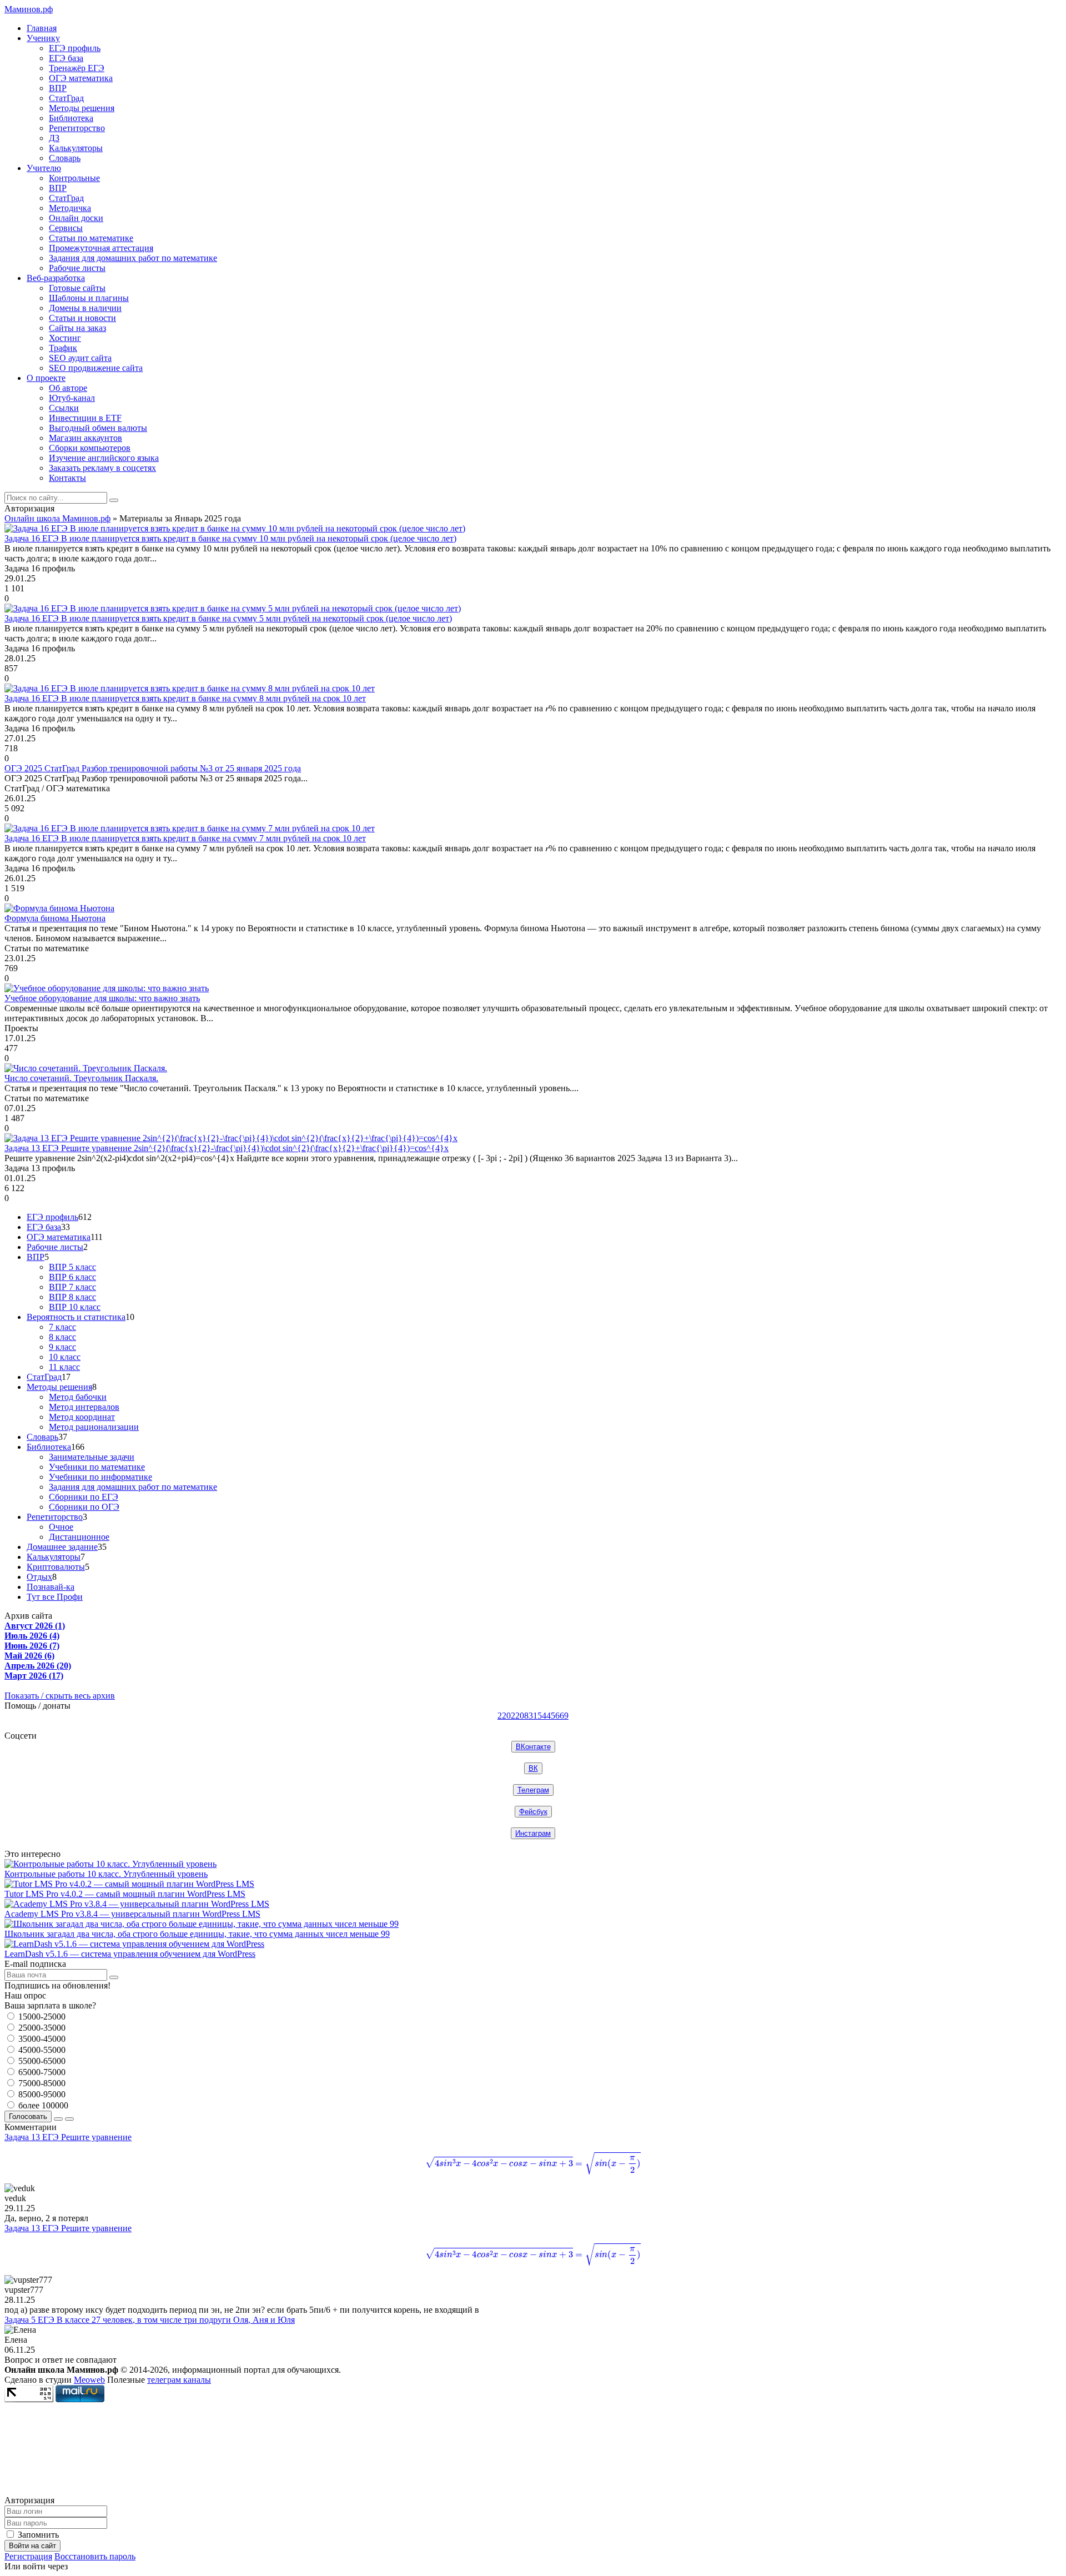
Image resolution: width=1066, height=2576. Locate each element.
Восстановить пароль (95, 2556)
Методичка (70, 208)
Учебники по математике (97, 1467)
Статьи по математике (91, 238)
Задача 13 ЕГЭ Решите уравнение (317, 2152)
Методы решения (82, 108)
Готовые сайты (77, 288)
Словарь (65, 158)
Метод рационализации (94, 1427)
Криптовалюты (56, 1567)
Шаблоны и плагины (89, 298)
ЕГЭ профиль (75, 48)
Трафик (63, 348)
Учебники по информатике (100, 1477)
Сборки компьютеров (90, 448)
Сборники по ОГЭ (84, 1507)
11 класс (64, 1367)
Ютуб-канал (72, 398)
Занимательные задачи (92, 1457)
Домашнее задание (62, 1547)
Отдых (39, 1577)
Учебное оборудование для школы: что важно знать (102, 998)
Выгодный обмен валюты (98, 428)
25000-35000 (41, 2028)
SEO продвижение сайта (96, 368)
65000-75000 (41, 2072)
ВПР (58, 88)
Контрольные (74, 178)
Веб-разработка (56, 278)
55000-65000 (41, 2061)
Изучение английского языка (104, 458)
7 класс (62, 1327)
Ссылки (64, 408)
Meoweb (89, 2380)
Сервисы (66, 228)
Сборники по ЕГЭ (84, 1497)
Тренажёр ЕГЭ (77, 68)
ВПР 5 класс (72, 1267)
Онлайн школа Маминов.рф (57, 518)
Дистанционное (79, 1537)
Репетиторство (77, 128)
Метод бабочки (78, 1397)
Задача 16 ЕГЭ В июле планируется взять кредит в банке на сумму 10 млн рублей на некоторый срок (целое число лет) (230, 538)
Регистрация (28, 2556)
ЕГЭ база (66, 58)
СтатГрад (66, 98)
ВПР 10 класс (75, 1307)
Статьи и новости (82, 318)
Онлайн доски (76, 218)
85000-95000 (41, 2094)
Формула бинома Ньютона (55, 918)
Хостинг (65, 338)
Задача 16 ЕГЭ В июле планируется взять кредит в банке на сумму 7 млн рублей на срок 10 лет (185, 838)
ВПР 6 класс (72, 1277)
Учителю (44, 168)
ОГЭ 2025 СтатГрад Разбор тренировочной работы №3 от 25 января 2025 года (153, 768)
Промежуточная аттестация (101, 248)
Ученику (43, 38)
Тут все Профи (55, 1597)
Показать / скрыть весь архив (60, 1696)
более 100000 (42, 2105)
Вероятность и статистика (76, 1317)
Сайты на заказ (77, 328)
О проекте (46, 378)
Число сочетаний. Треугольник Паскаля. (81, 1078)
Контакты (67, 478)
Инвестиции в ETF (85, 418)
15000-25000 (41, 2017)
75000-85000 (41, 2083)
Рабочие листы (77, 268)
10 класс (65, 1357)
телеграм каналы (179, 2380)
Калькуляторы (76, 148)
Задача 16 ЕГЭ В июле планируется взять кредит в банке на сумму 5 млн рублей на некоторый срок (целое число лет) (228, 618)
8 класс (62, 1337)
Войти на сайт (32, 2546)
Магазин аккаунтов (86, 438)
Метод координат (82, 1417)
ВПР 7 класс (72, 1287)
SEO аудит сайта (80, 358)
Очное (61, 1527)
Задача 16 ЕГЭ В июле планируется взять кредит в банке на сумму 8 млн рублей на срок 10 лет (185, 698)
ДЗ (54, 138)
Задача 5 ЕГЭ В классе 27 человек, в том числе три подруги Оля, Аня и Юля (150, 2320)
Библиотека (71, 118)
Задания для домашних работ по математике (133, 258)
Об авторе (68, 388)
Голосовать (28, 2116)
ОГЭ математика (81, 78)
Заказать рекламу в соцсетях (102, 468)
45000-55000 (41, 2050)
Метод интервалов (84, 1407)
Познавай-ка (51, 1587)
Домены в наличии (85, 308)
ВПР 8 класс (72, 1297)
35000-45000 (41, 2039)
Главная (42, 28)
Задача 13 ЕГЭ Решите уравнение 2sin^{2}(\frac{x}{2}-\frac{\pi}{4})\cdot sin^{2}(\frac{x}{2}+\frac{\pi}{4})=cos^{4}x (227, 1148)
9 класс (62, 1347)
